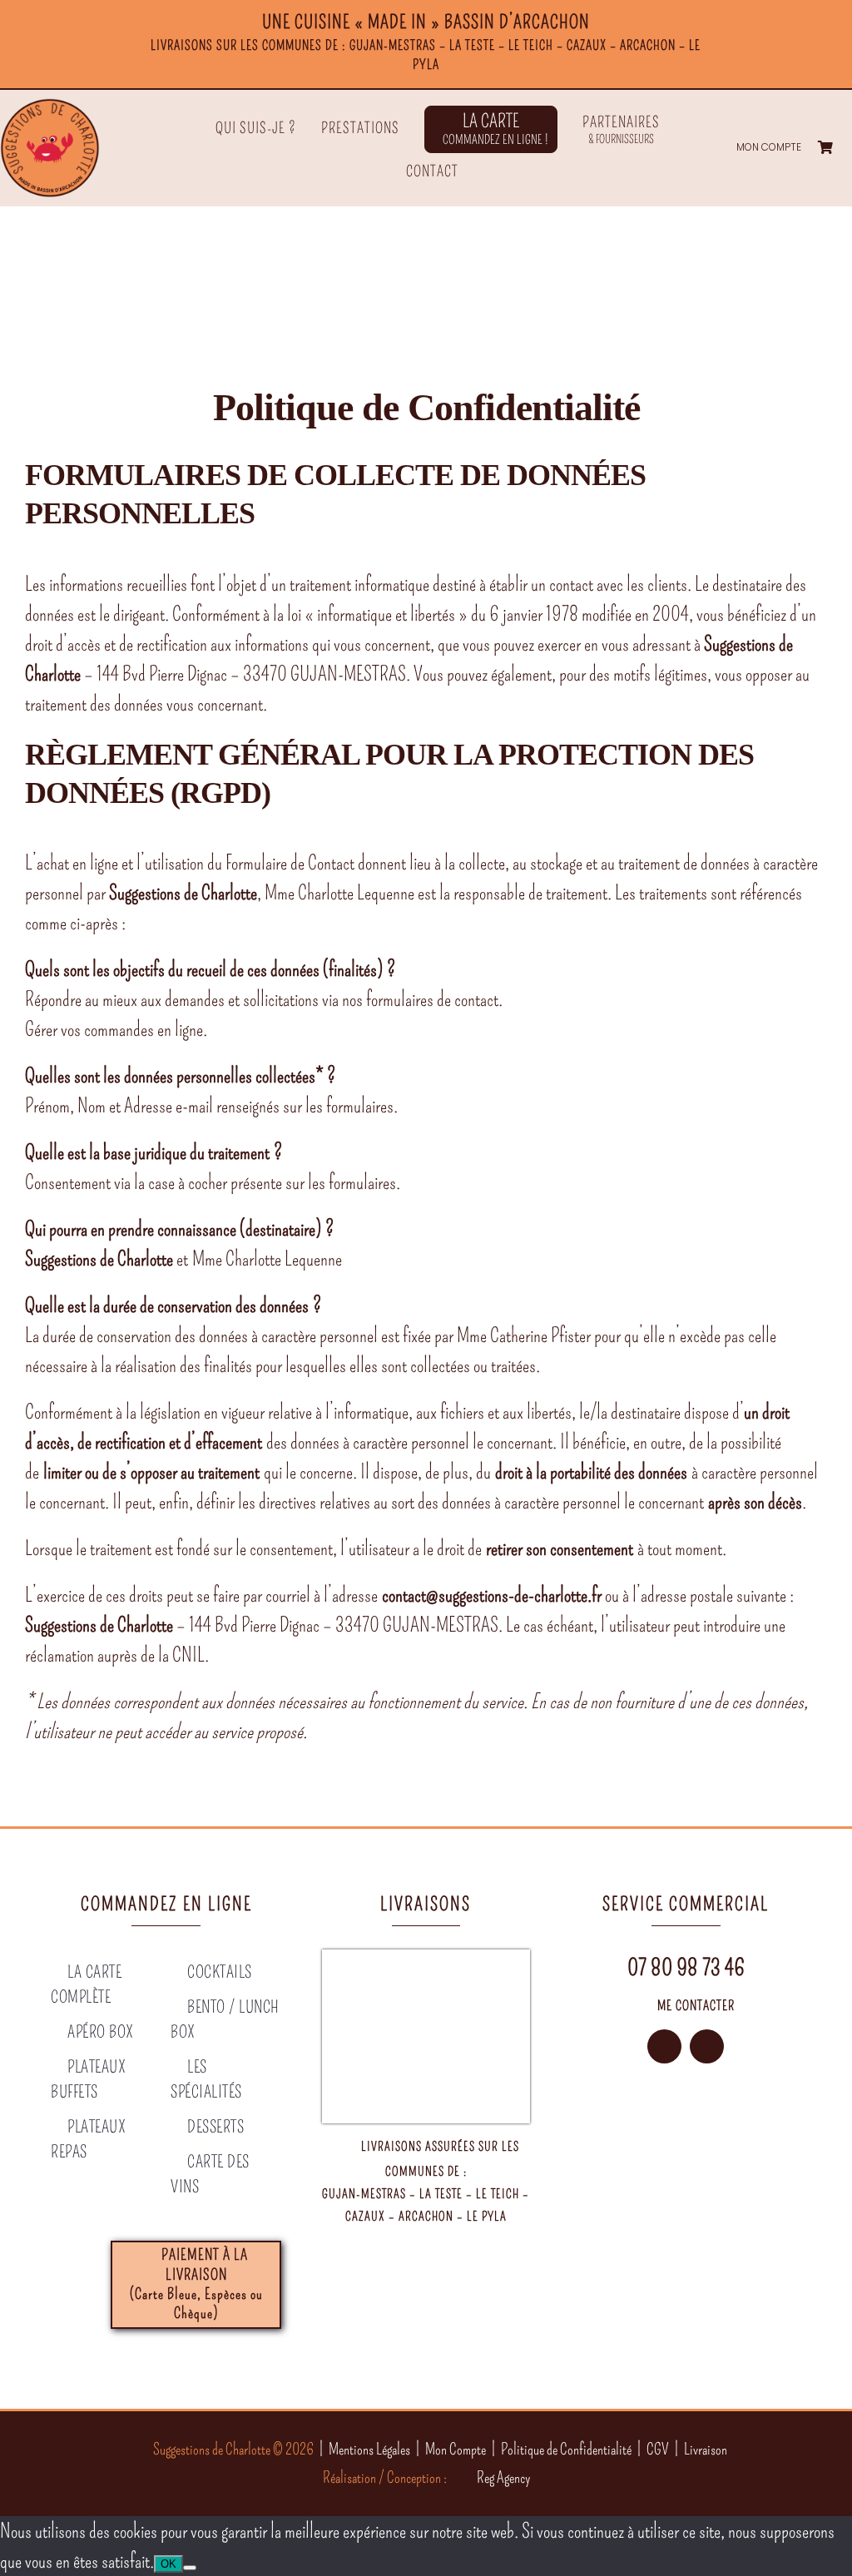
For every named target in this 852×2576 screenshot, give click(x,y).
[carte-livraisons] (426, 1959)
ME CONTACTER (696, 2006)
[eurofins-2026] (596, 2181)
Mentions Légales (369, 2449)
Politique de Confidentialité (566, 2449)
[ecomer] (776, 2181)
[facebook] (707, 2046)
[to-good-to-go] (716, 2181)
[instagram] (664, 2046)
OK (168, 2564)
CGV (658, 2449)
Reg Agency (503, 2477)
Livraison (706, 2449)
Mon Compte (456, 2449)
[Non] (190, 2568)
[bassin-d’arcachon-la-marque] (656, 2181)
